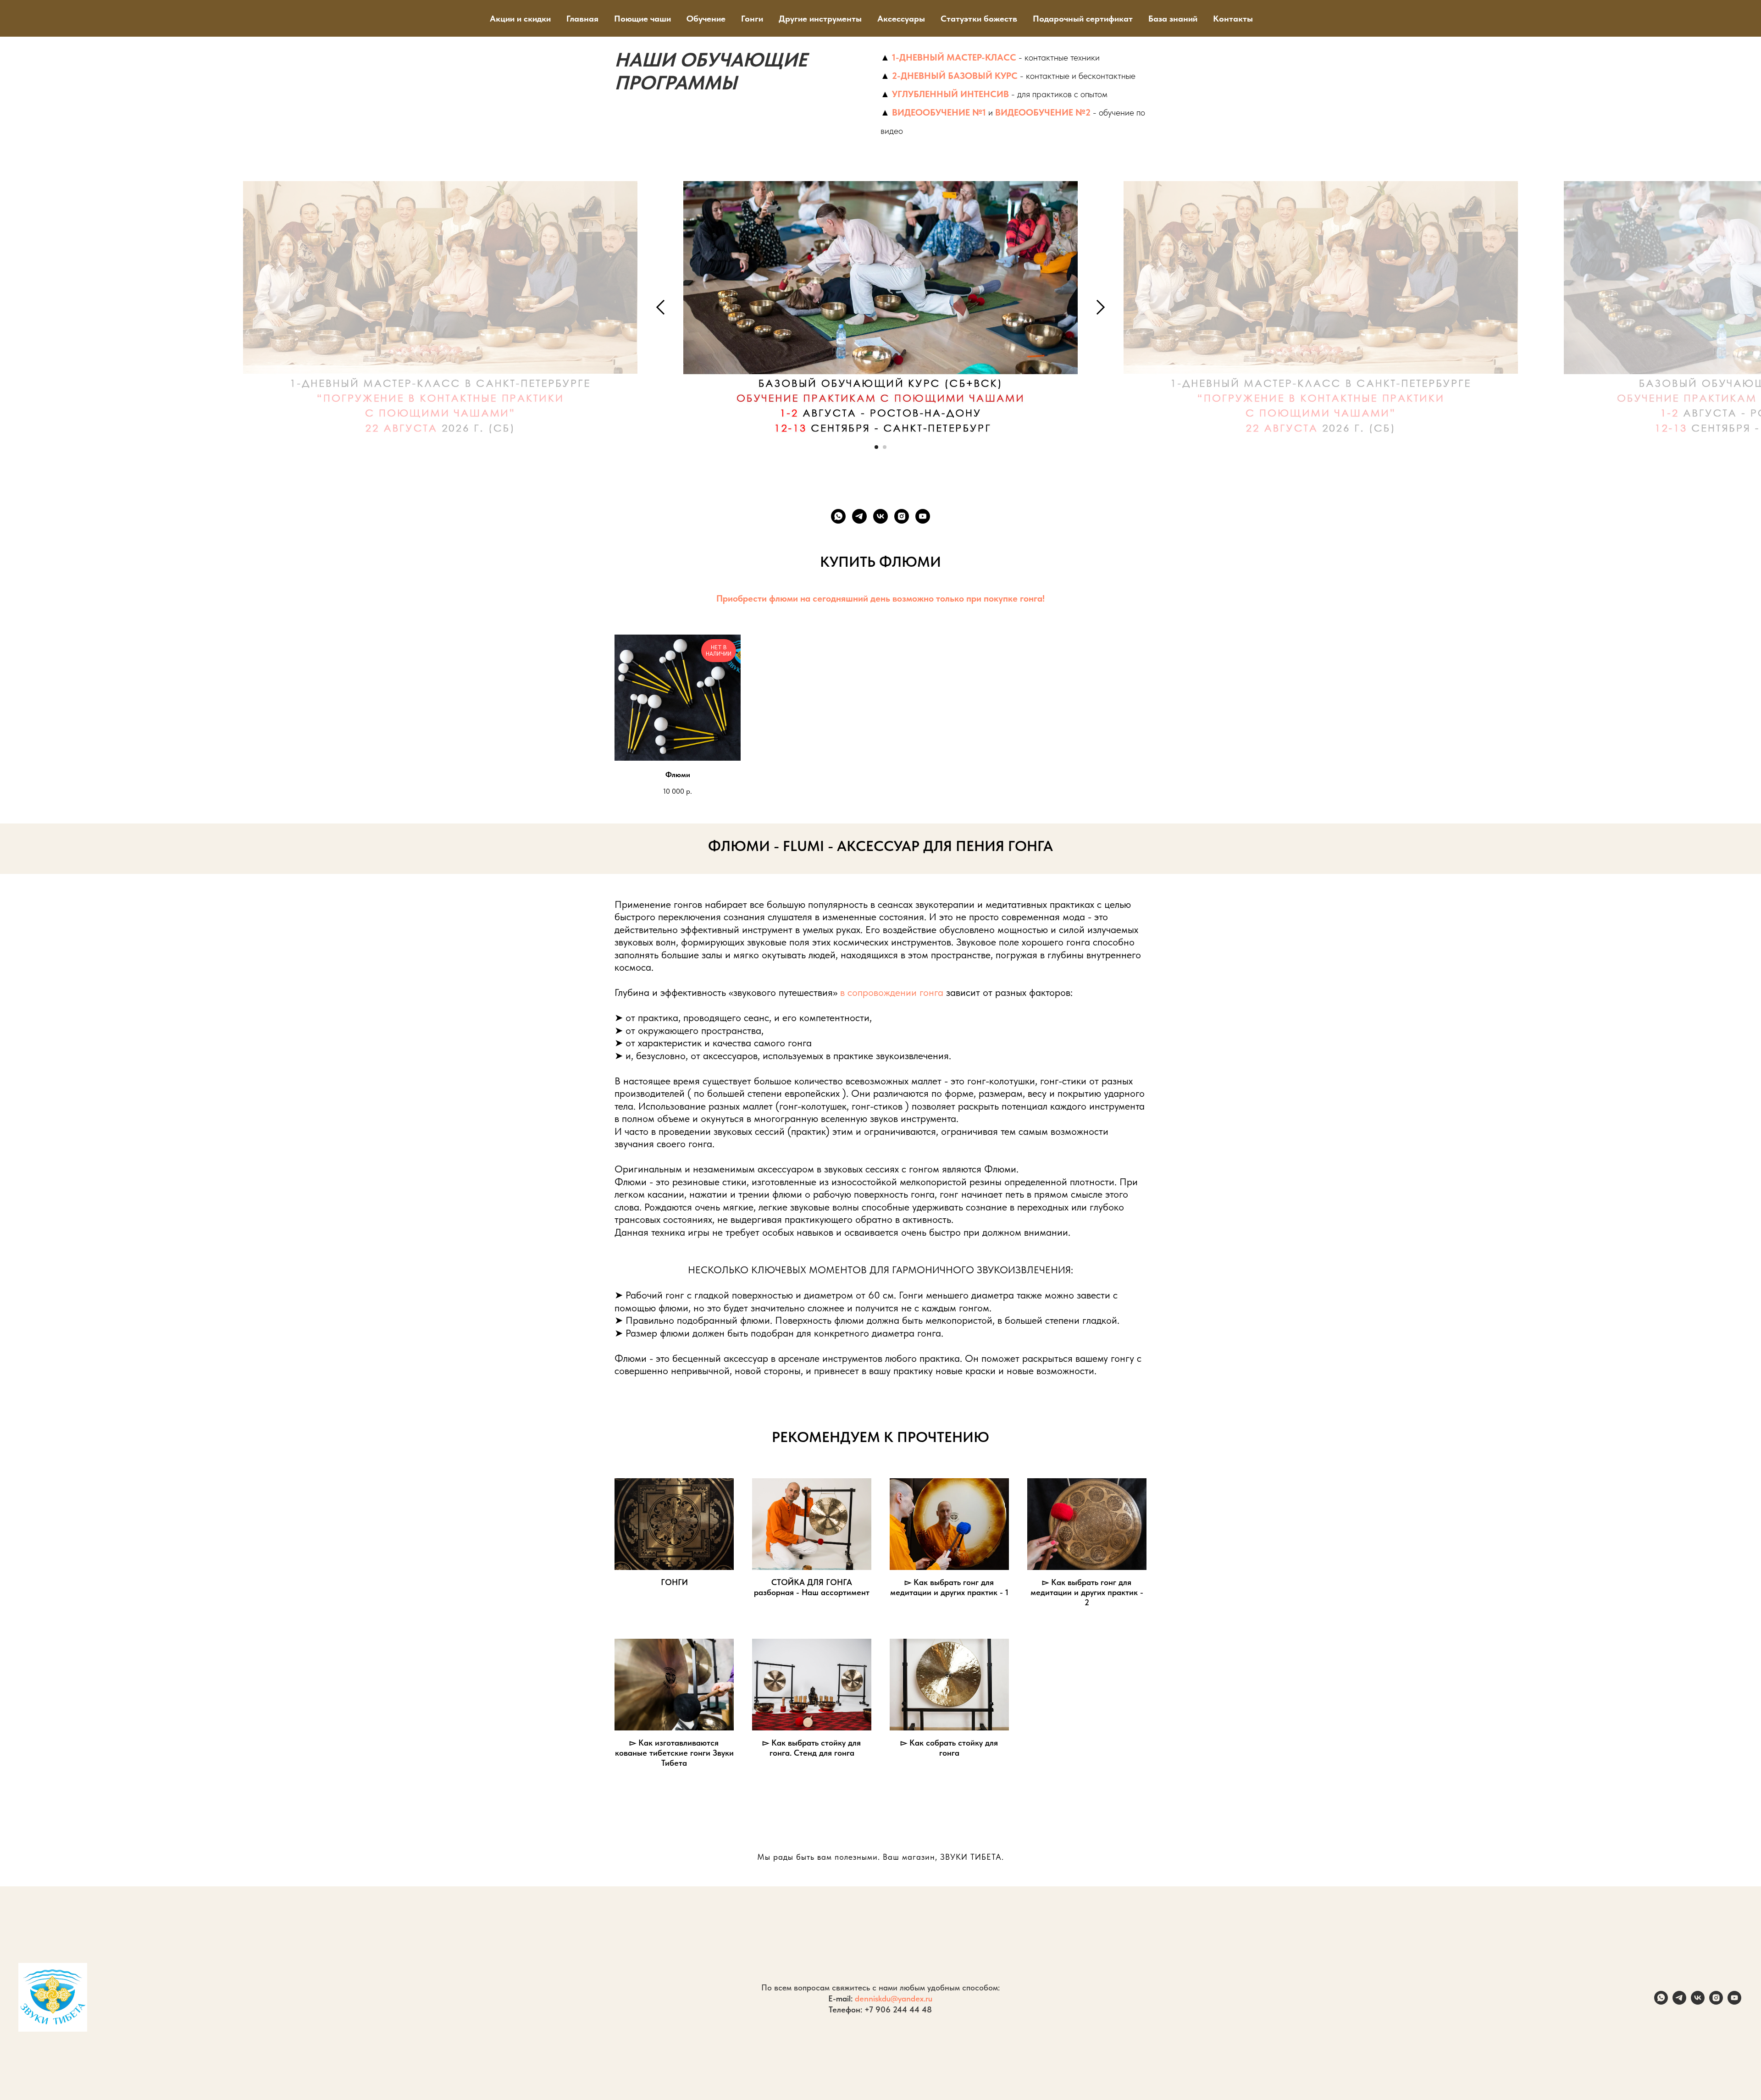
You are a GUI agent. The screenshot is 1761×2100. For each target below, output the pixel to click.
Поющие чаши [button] (642, 19)
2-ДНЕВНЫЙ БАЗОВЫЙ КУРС (955, 76)
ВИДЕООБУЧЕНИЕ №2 (1043, 112)
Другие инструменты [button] (820, 19)
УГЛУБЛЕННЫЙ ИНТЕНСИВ (950, 94)
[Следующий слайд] (1101, 307)
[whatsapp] (838, 516)
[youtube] (923, 516)
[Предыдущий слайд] (661, 307)
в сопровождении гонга (892, 992)
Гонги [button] (752, 19)
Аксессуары (901, 19)
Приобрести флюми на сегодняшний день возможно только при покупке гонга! (880, 598)
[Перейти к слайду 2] (885, 447)
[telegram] (859, 516)
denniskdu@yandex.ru (894, 1998)
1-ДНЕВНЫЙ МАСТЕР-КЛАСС (954, 57)
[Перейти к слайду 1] (876, 447)
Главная (582, 19)
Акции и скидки (520, 19)
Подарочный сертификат (1083, 19)
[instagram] (902, 516)
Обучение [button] (706, 19)
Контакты (1233, 19)
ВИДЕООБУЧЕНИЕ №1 (939, 112)
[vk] (880, 516)
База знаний (1173, 19)
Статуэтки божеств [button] (979, 19)
